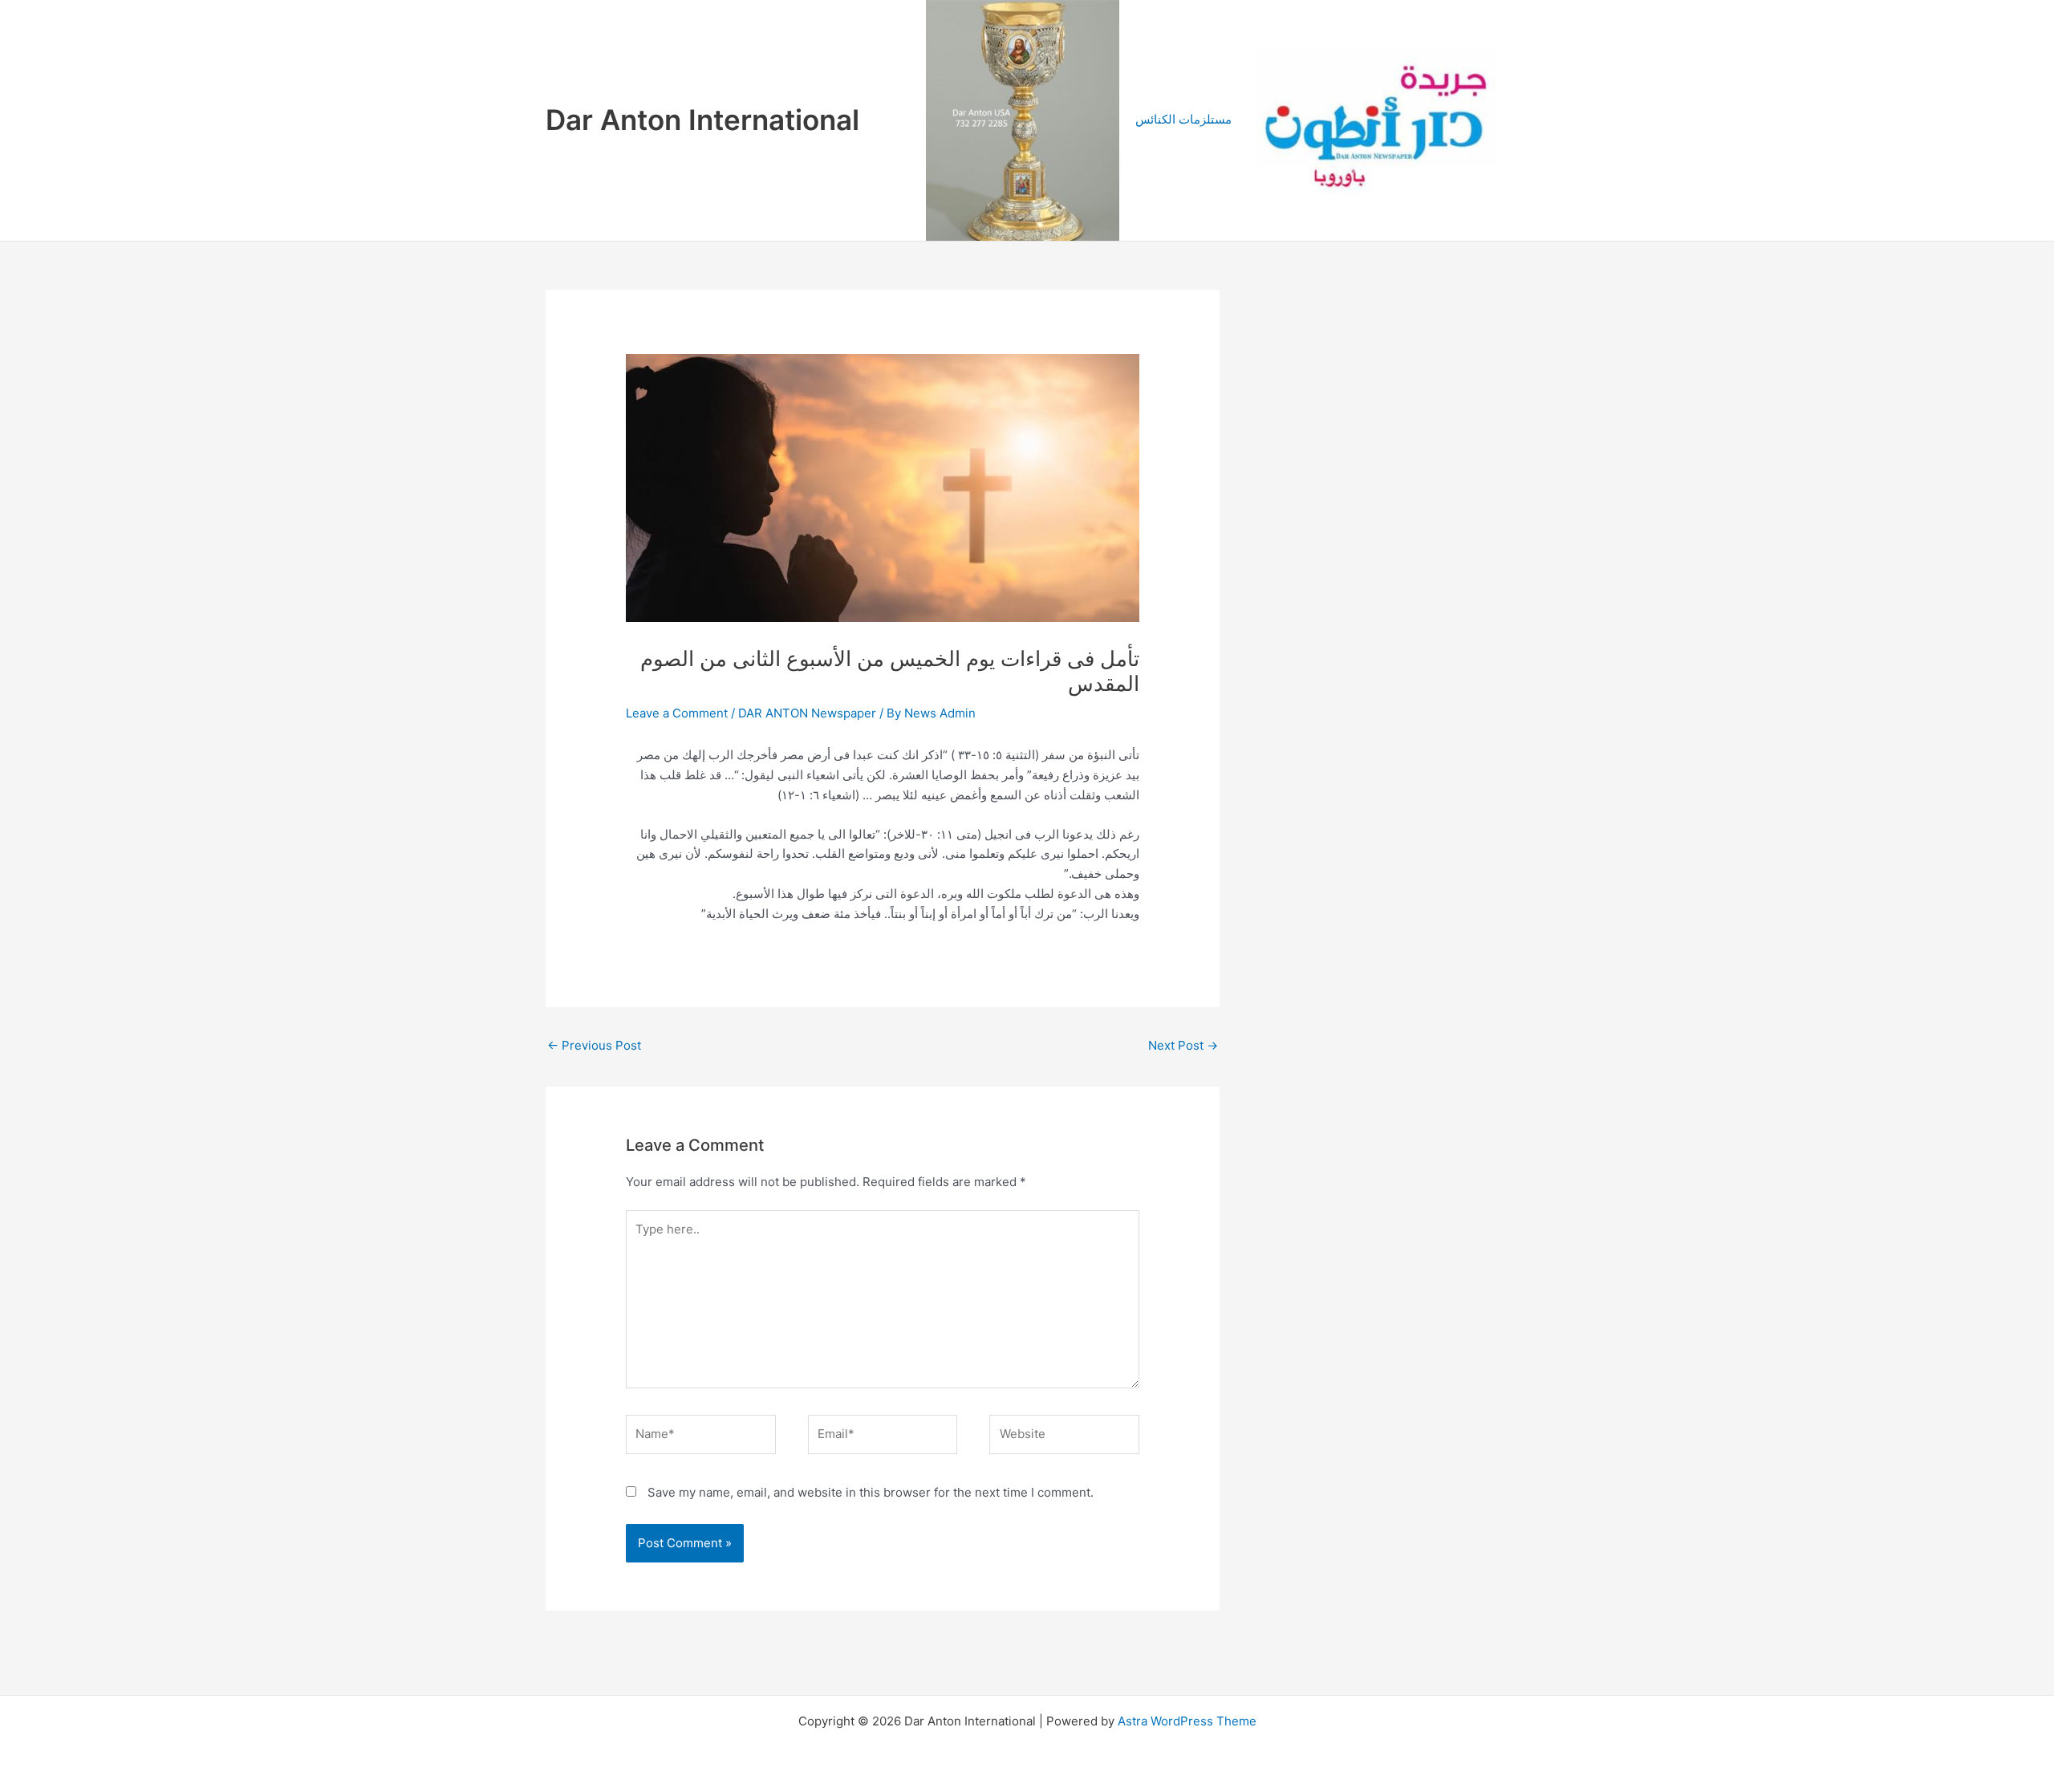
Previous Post (594, 1045)
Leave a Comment (677, 713)
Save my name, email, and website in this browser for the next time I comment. (871, 1492)
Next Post (1183, 1045)
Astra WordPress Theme (1187, 1721)
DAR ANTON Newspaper (807, 713)
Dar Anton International (702, 120)
